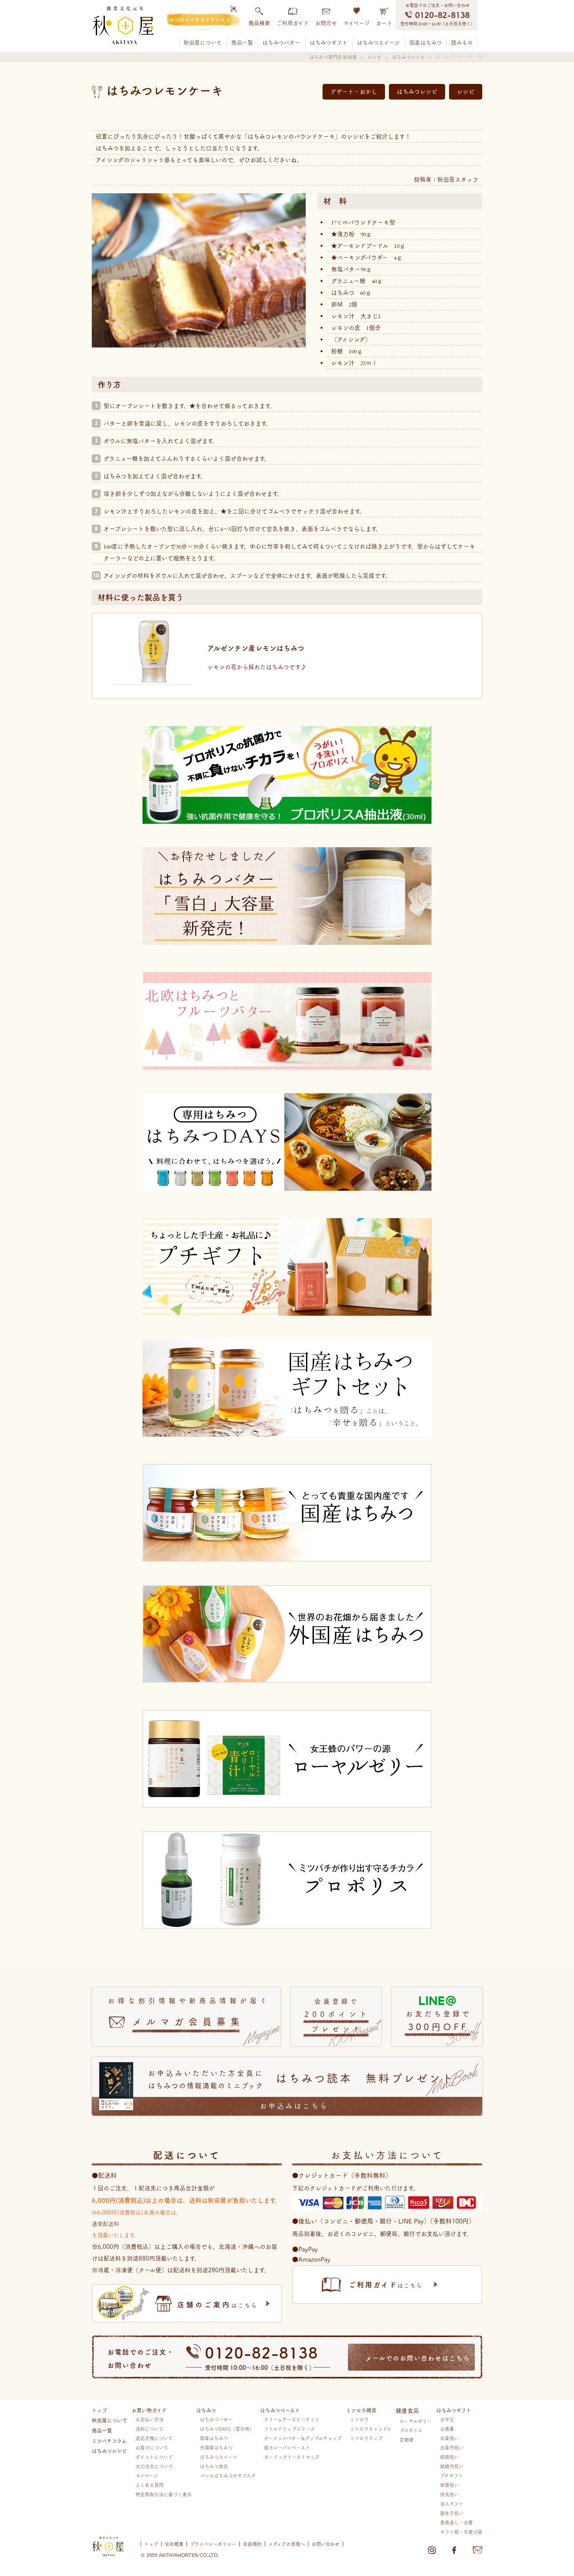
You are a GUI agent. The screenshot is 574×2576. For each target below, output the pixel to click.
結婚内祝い (452, 2466)
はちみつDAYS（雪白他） (227, 2429)
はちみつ (206, 2410)
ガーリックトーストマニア (292, 2457)
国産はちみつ (425, 43)
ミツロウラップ (366, 2438)
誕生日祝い (452, 2513)
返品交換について (154, 2438)
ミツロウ (359, 2419)
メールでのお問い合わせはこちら (418, 2358)
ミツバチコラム (109, 2440)
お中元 (447, 2419)
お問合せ (326, 23)
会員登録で (337, 2015)
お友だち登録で (439, 2021)
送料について (150, 2429)
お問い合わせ (326, 2544)
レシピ (374, 57)
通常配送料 (105, 2223)
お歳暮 (447, 2429)
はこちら (217, 2304)
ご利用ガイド (293, 23)
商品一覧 (242, 43)
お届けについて (152, 2447)
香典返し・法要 (456, 2522)
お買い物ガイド (149, 2410)
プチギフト (452, 2475)
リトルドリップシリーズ (289, 2429)
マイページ (357, 23)
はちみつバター (281, 43)
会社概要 (174, 2544)
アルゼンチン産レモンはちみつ (256, 648)
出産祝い (449, 2438)
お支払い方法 (150, 2419)
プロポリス (411, 2430)
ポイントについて (154, 2457)
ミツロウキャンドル (371, 2429)
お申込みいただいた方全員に (301, 2089)
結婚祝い (449, 2457)
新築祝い (449, 2485)
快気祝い (449, 2494)
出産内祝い (452, 2447)
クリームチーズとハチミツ (292, 2419)
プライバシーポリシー (213, 2544)
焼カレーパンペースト (287, 2447)
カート (384, 23)
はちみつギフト (329, 43)
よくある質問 (150, 2485)
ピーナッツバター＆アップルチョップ (303, 2438)
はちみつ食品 (214, 2466)
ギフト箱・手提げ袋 (461, 2532)
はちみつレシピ (408, 57)
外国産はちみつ (216, 2447)
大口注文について (154, 2466)
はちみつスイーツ (378, 43)
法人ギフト (452, 2504)
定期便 (406, 2440)
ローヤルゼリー (416, 2421)
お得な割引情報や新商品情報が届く (189, 2012)
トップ (99, 2410)
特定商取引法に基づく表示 (164, 2494)
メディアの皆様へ (287, 2544)
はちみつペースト (280, 2410)
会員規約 (252, 2544)
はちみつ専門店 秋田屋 (333, 57)
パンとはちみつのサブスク (228, 2475)
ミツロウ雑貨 (361, 2410)
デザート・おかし (354, 92)
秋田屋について (203, 43)
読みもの (462, 43)
